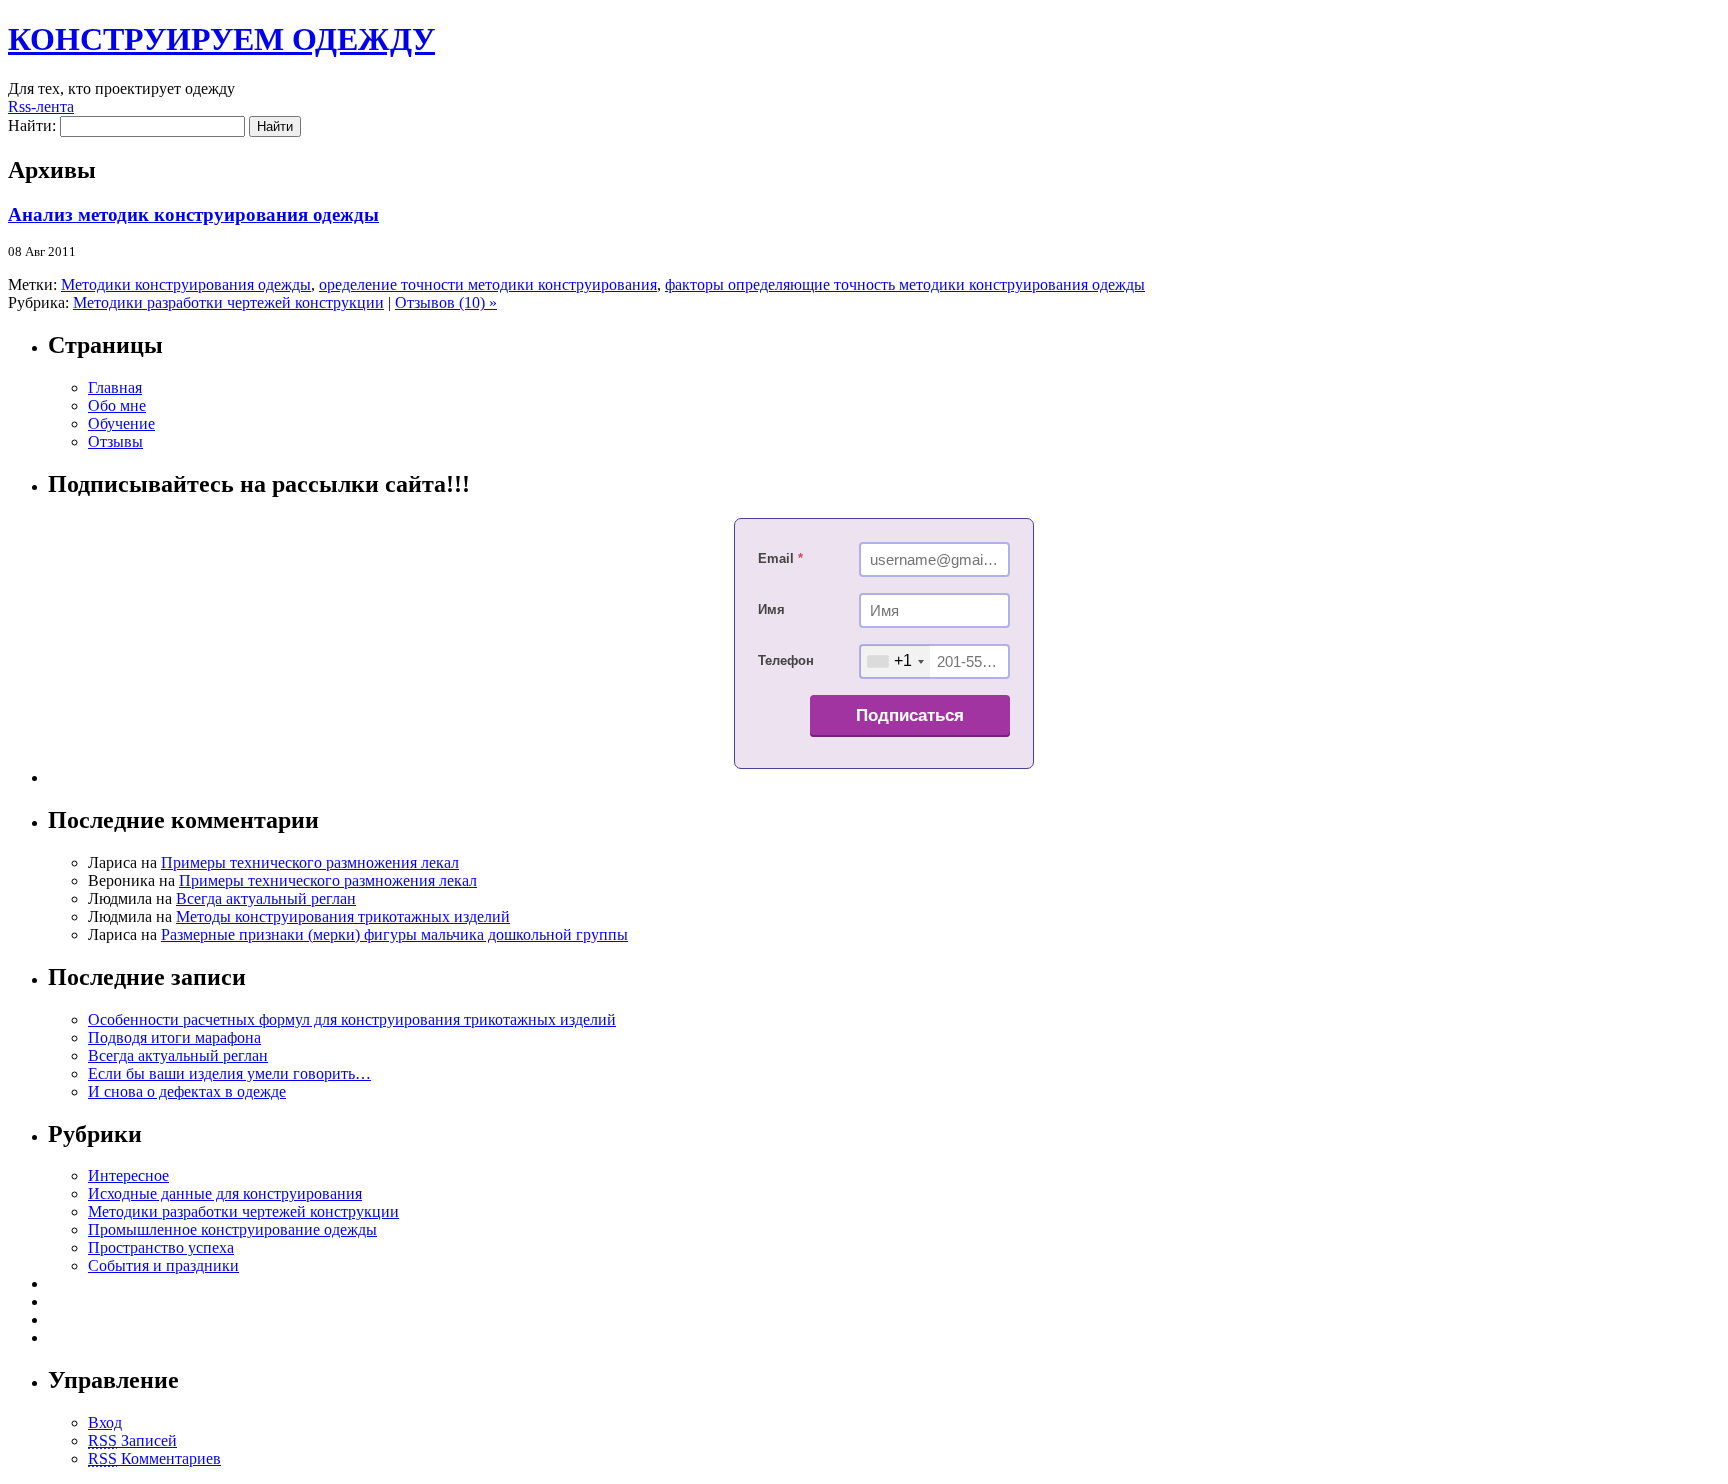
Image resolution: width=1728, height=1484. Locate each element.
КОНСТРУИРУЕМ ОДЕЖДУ (221, 39)
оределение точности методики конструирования (488, 284)
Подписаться (910, 715)
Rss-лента (41, 106)
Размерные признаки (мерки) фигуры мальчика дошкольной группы (394, 934)
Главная (115, 387)
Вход (105, 1422)
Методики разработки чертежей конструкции (228, 302)
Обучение (121, 423)
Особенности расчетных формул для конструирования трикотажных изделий (352, 1019)
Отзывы (115, 441)
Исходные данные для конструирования (225, 1193)
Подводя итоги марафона (174, 1037)
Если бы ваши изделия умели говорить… (229, 1073)
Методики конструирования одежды (186, 284)
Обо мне (117, 405)
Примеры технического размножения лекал (310, 862)
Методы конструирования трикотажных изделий (343, 916)
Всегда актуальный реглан (266, 898)
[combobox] (895, 661)
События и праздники (163, 1265)
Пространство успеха (161, 1247)
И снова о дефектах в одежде (187, 1091)
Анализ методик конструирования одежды (193, 214)
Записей (132, 1440)
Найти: (32, 125)
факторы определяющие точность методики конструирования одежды (905, 284)
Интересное (128, 1175)
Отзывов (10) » (446, 302)
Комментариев (154, 1458)
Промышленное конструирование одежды (232, 1229)
